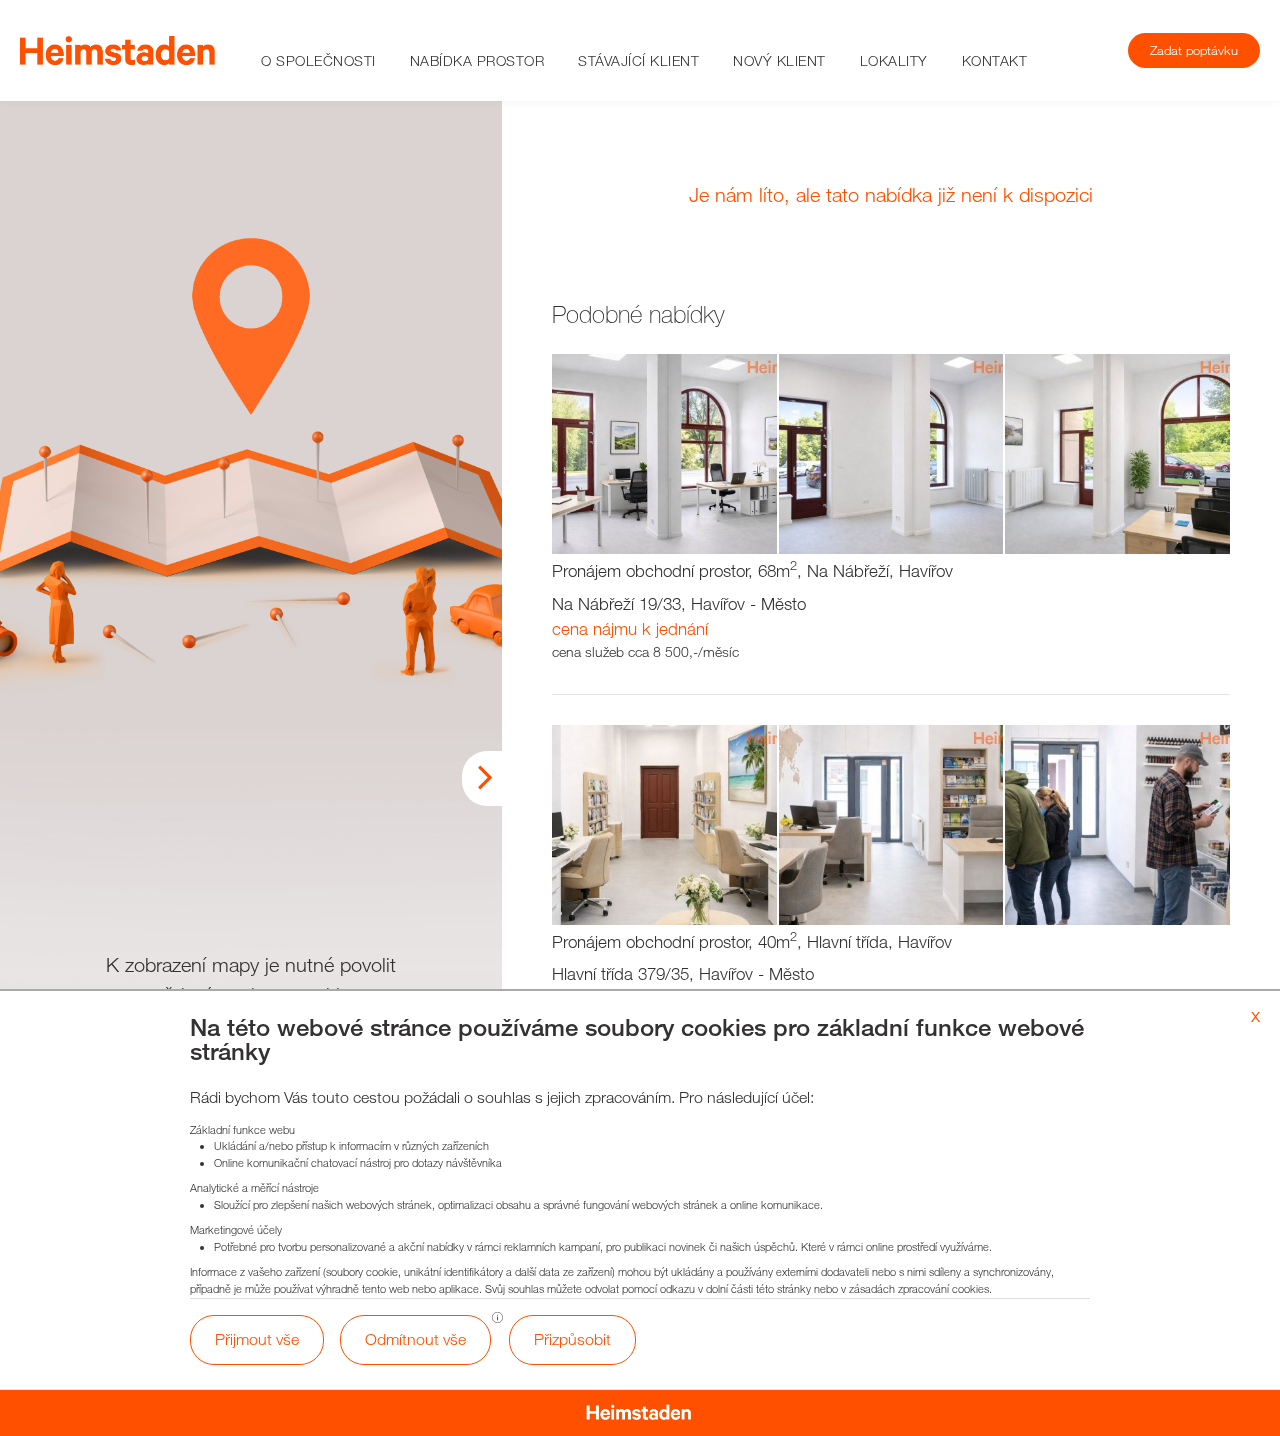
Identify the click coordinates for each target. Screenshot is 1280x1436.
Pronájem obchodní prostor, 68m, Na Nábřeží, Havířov (752, 570)
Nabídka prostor (477, 60)
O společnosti (318, 60)
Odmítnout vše (415, 1339)
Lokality (894, 60)
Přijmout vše (257, 1339)
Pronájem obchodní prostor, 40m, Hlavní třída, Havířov (752, 941)
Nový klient (779, 60)
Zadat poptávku (1194, 50)
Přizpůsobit (572, 1339)
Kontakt (995, 60)
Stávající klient (638, 60)
